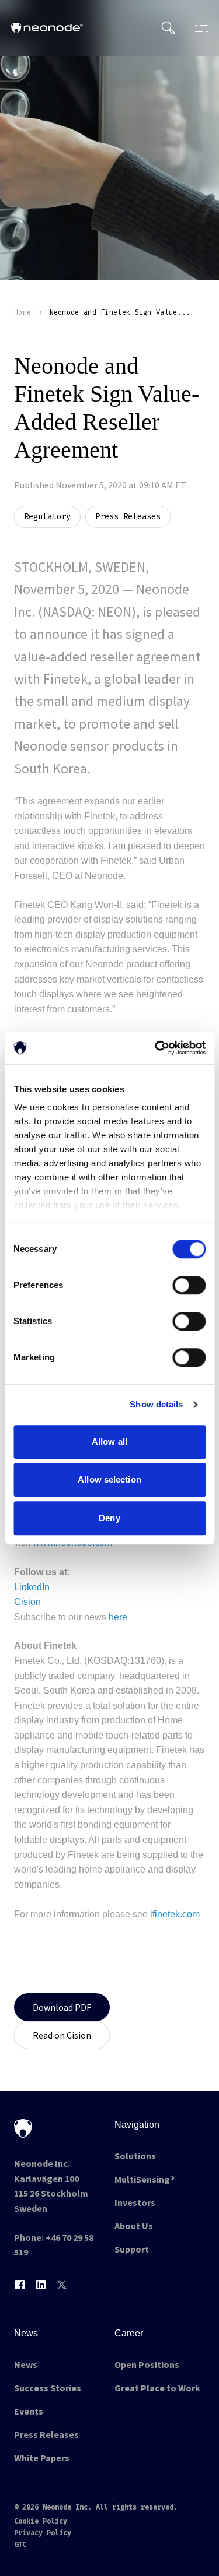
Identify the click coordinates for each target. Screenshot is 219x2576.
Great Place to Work (157, 2388)
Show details (156, 1404)
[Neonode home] (47, 28)
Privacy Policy (43, 2533)
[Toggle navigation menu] (199, 28)
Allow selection (109, 1479)
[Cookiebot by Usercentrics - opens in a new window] (156, 1048)
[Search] (168, 28)
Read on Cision (62, 2035)
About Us (134, 2226)
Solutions (135, 2156)
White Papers (42, 2458)
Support (132, 2249)
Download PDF (62, 2007)
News (26, 2364)
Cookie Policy (41, 2521)
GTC (20, 2545)
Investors (135, 2202)
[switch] (189, 1285)
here (118, 1617)
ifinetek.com (175, 1914)
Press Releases (46, 2434)
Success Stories (48, 2388)
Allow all (109, 1442)
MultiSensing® (145, 2179)
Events (29, 2411)
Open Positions (147, 2364)
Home (22, 312)
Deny (109, 1518)
